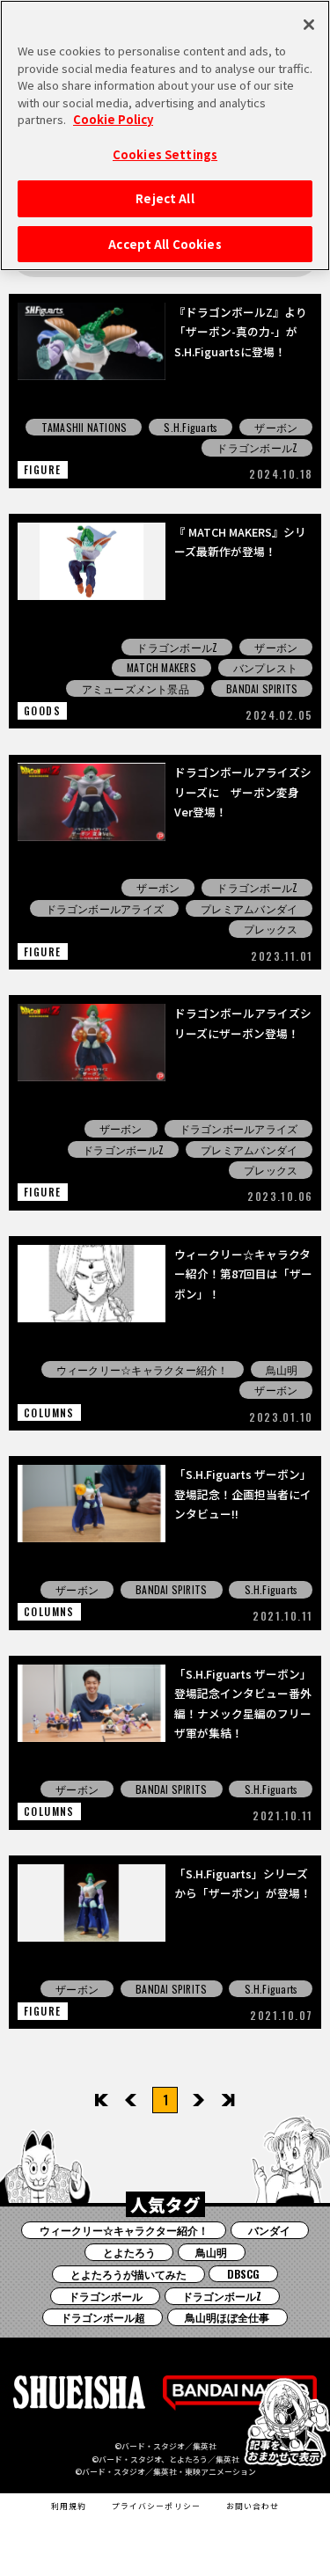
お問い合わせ (253, 2506)
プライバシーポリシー (156, 2506)
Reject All (165, 198)
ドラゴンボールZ (257, 447)
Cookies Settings (165, 154)
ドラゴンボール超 (103, 2317)
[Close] (309, 25)
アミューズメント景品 (136, 688)
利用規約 (69, 2506)
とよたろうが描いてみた (128, 2274)
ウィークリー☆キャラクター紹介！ (143, 1369)
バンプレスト (265, 667)
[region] (165, 135)
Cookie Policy (113, 119)
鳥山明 (282, 1369)
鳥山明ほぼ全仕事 (227, 2317)
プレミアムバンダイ (249, 908)
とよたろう (129, 2252)
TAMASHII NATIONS (84, 427)
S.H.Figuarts (191, 427)
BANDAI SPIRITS (262, 688)
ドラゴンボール (106, 2296)
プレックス (271, 929)
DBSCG (243, 2274)
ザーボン (276, 427)
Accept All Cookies (165, 244)
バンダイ (269, 2230)
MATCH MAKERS (161, 667)
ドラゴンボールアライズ (105, 908)
